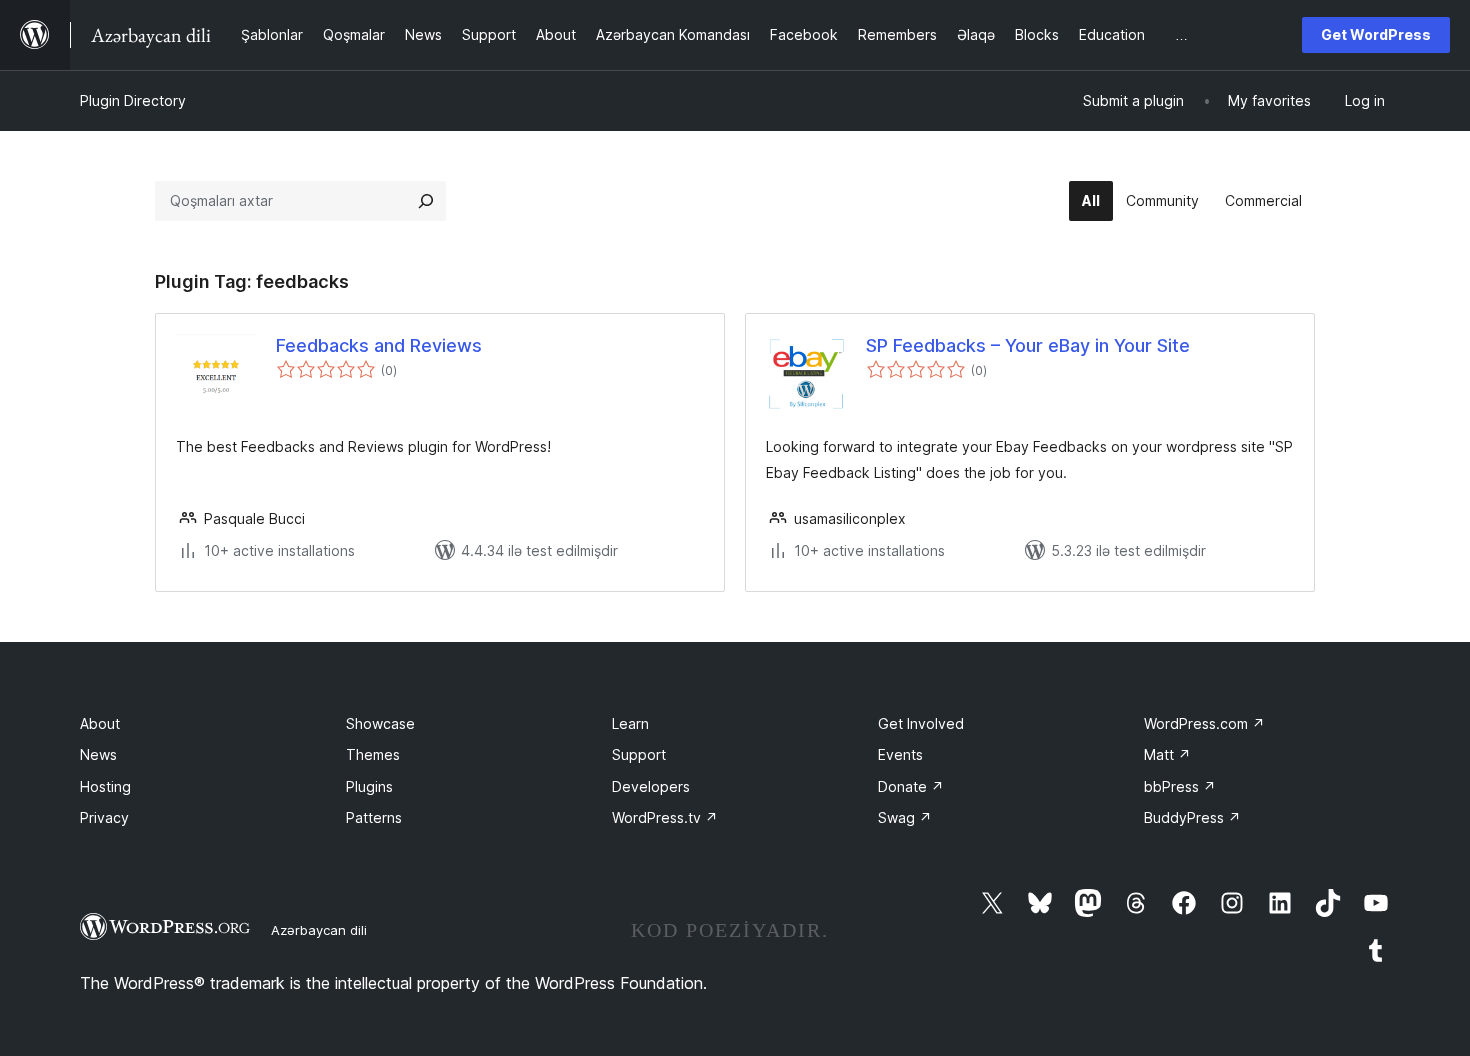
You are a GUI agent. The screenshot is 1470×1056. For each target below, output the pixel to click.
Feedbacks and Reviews (379, 345)
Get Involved (921, 723)
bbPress (1180, 786)
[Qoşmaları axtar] (426, 201)
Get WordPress (1376, 34)
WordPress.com (1204, 723)
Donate (911, 786)
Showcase (380, 723)
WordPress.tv (665, 817)
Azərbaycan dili (319, 930)
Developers (651, 786)
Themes (373, 754)
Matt (1167, 754)
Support (639, 754)
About (100, 723)
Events (900, 754)
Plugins (369, 786)
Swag (905, 817)
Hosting (105, 786)
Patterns (374, 817)
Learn (630, 723)
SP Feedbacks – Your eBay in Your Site (1028, 345)
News (98, 754)
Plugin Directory (133, 100)
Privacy (104, 817)
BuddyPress (1192, 817)
